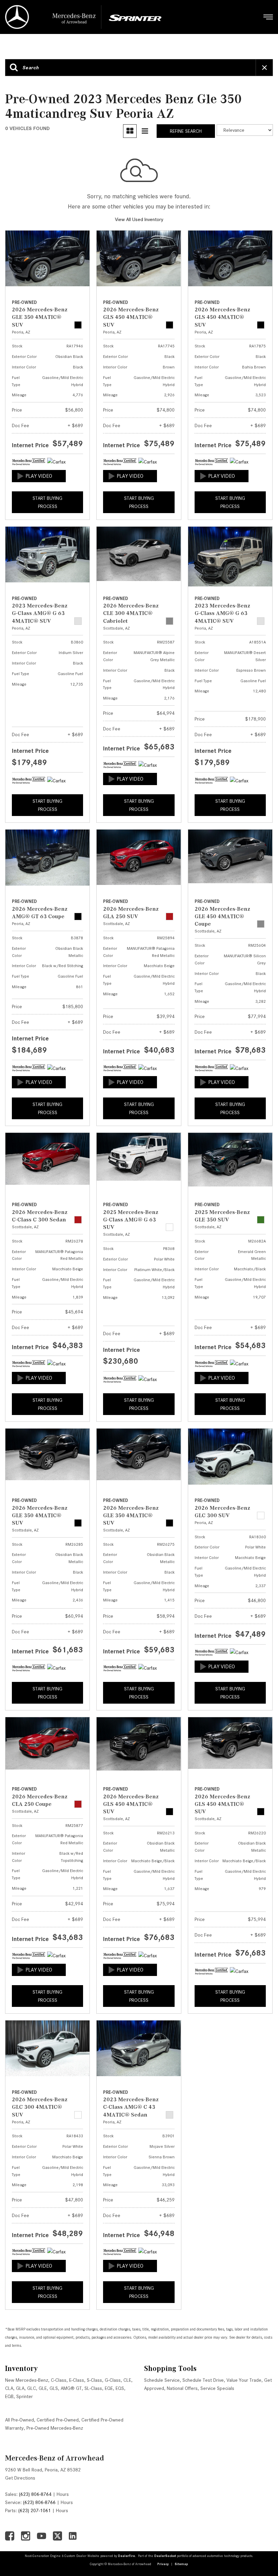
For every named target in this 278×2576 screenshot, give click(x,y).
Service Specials (217, 2388)
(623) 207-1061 (35, 2510)
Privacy (163, 2564)
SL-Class (93, 2388)
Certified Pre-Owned (58, 2420)
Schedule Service (162, 2380)
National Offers (182, 2388)
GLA (20, 2388)
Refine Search (186, 131)
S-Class (94, 2380)
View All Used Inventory (139, 219)
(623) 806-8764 (35, 2494)
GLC (32, 2388)
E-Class (77, 2380)
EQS (120, 2388)
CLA (9, 2388)
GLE (43, 2388)
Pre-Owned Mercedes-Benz (55, 2428)
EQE (109, 2388)
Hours (63, 2494)
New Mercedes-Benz (27, 2380)
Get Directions (20, 2478)
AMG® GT (71, 2388)
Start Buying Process (47, 502)
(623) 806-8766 (39, 2502)
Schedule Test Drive (203, 2380)
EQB (9, 2396)
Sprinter (25, 2396)
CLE (127, 2380)
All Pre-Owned (19, 2420)
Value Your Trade (244, 2380)
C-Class (59, 2380)
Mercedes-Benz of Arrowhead (55, 2458)
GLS (54, 2388)
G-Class (113, 2380)
